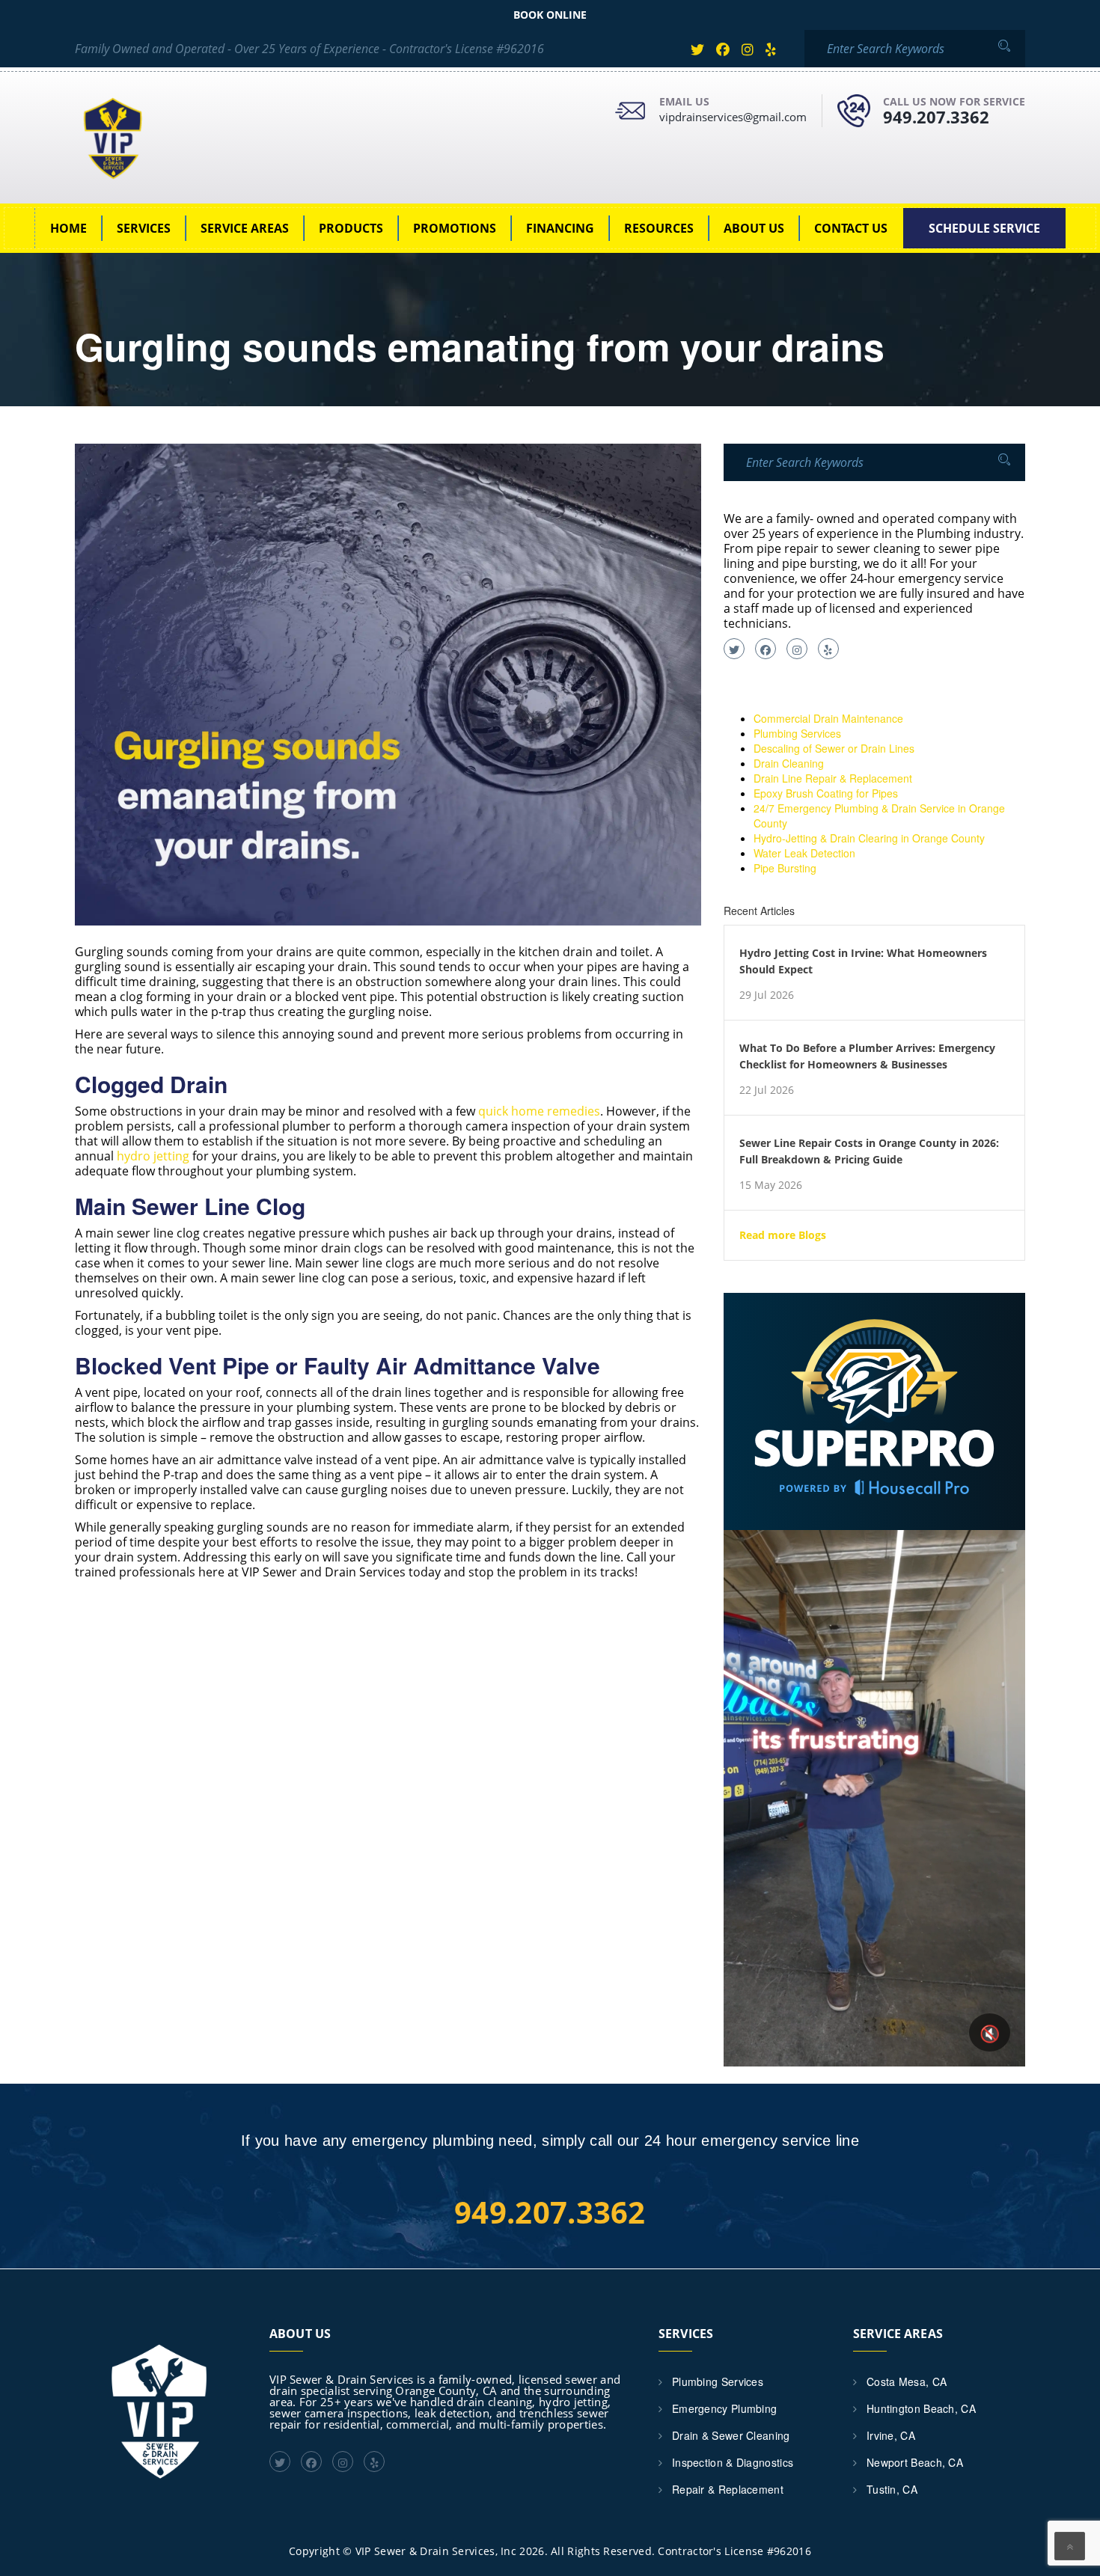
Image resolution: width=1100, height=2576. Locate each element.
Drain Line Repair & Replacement (833, 778)
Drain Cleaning (789, 763)
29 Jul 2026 (767, 995)
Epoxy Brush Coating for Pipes (826, 793)
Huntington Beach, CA (921, 2408)
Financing (560, 228)
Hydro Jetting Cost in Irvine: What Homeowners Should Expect (863, 961)
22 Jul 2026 (767, 1090)
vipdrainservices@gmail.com (733, 117)
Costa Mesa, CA (907, 2381)
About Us (754, 228)
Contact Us (851, 228)
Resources (659, 228)
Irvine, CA (891, 2435)
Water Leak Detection (804, 853)
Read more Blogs (783, 1235)
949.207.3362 (936, 117)
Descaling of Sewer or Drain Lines (834, 748)
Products (351, 228)
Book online (550, 15)
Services (144, 228)
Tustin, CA (892, 2489)
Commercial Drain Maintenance (828, 718)
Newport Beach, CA (915, 2462)
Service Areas (245, 228)
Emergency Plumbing (724, 2408)
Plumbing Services (797, 733)
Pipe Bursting (785, 868)
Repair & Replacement (728, 2489)
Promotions (455, 228)
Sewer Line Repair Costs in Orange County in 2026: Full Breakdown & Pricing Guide (869, 1151)
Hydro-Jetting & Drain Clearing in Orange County (869, 838)
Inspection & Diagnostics (733, 2462)
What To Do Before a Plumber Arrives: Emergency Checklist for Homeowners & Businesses (867, 1056)
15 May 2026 (771, 1185)
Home (68, 228)
